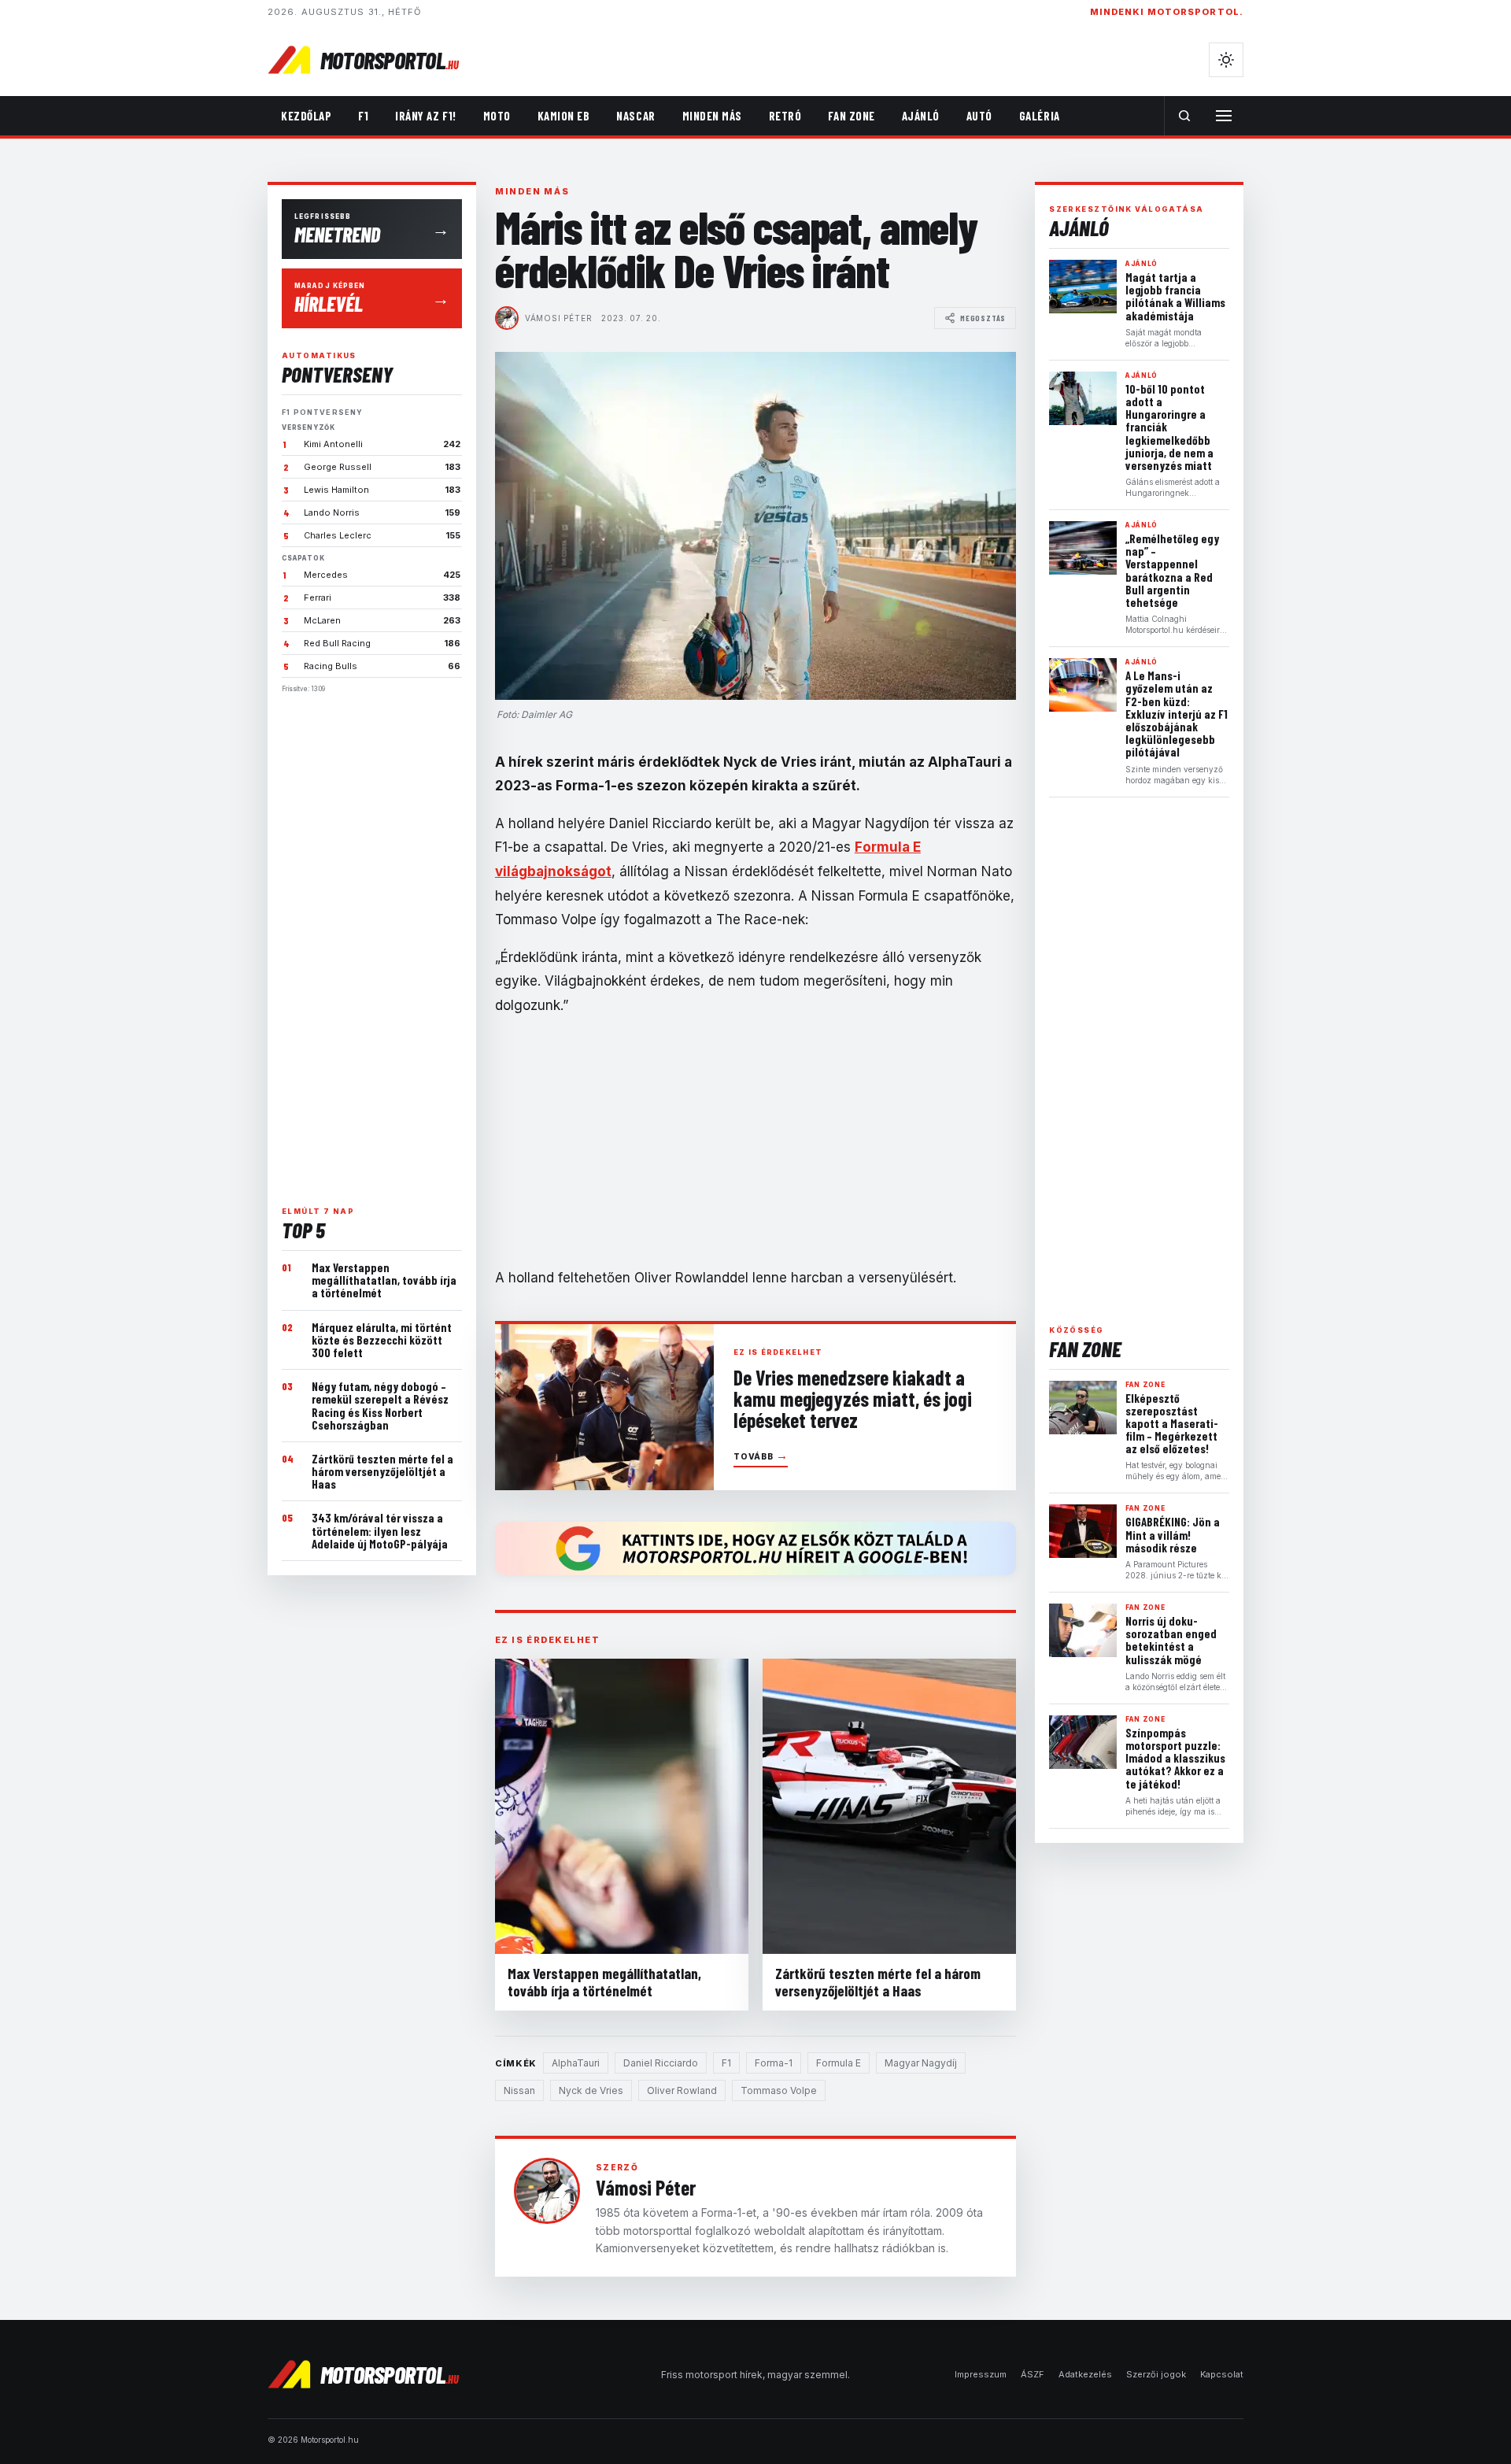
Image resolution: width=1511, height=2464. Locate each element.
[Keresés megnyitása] (1184, 116)
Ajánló (921, 116)
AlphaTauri (576, 2063)
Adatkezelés (1085, 2374)
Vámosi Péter (559, 318)
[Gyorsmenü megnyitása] (1224, 116)
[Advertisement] (372, 943)
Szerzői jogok (1156, 2374)
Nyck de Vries (591, 2090)
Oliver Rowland (682, 2090)
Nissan (519, 2090)
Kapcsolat (1222, 2374)
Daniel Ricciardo (661, 2063)
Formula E (839, 2063)
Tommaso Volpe (779, 2090)
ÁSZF (1033, 2374)
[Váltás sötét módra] (1226, 60)
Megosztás (983, 318)
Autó (979, 116)
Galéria (1040, 116)
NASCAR (635, 116)
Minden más (712, 116)
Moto (497, 116)
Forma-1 (774, 2063)
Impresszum (981, 2374)
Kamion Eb (564, 116)
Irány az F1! (425, 116)
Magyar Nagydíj (921, 2063)
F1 (363, 116)
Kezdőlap (306, 116)
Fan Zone (851, 116)
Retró (785, 116)
